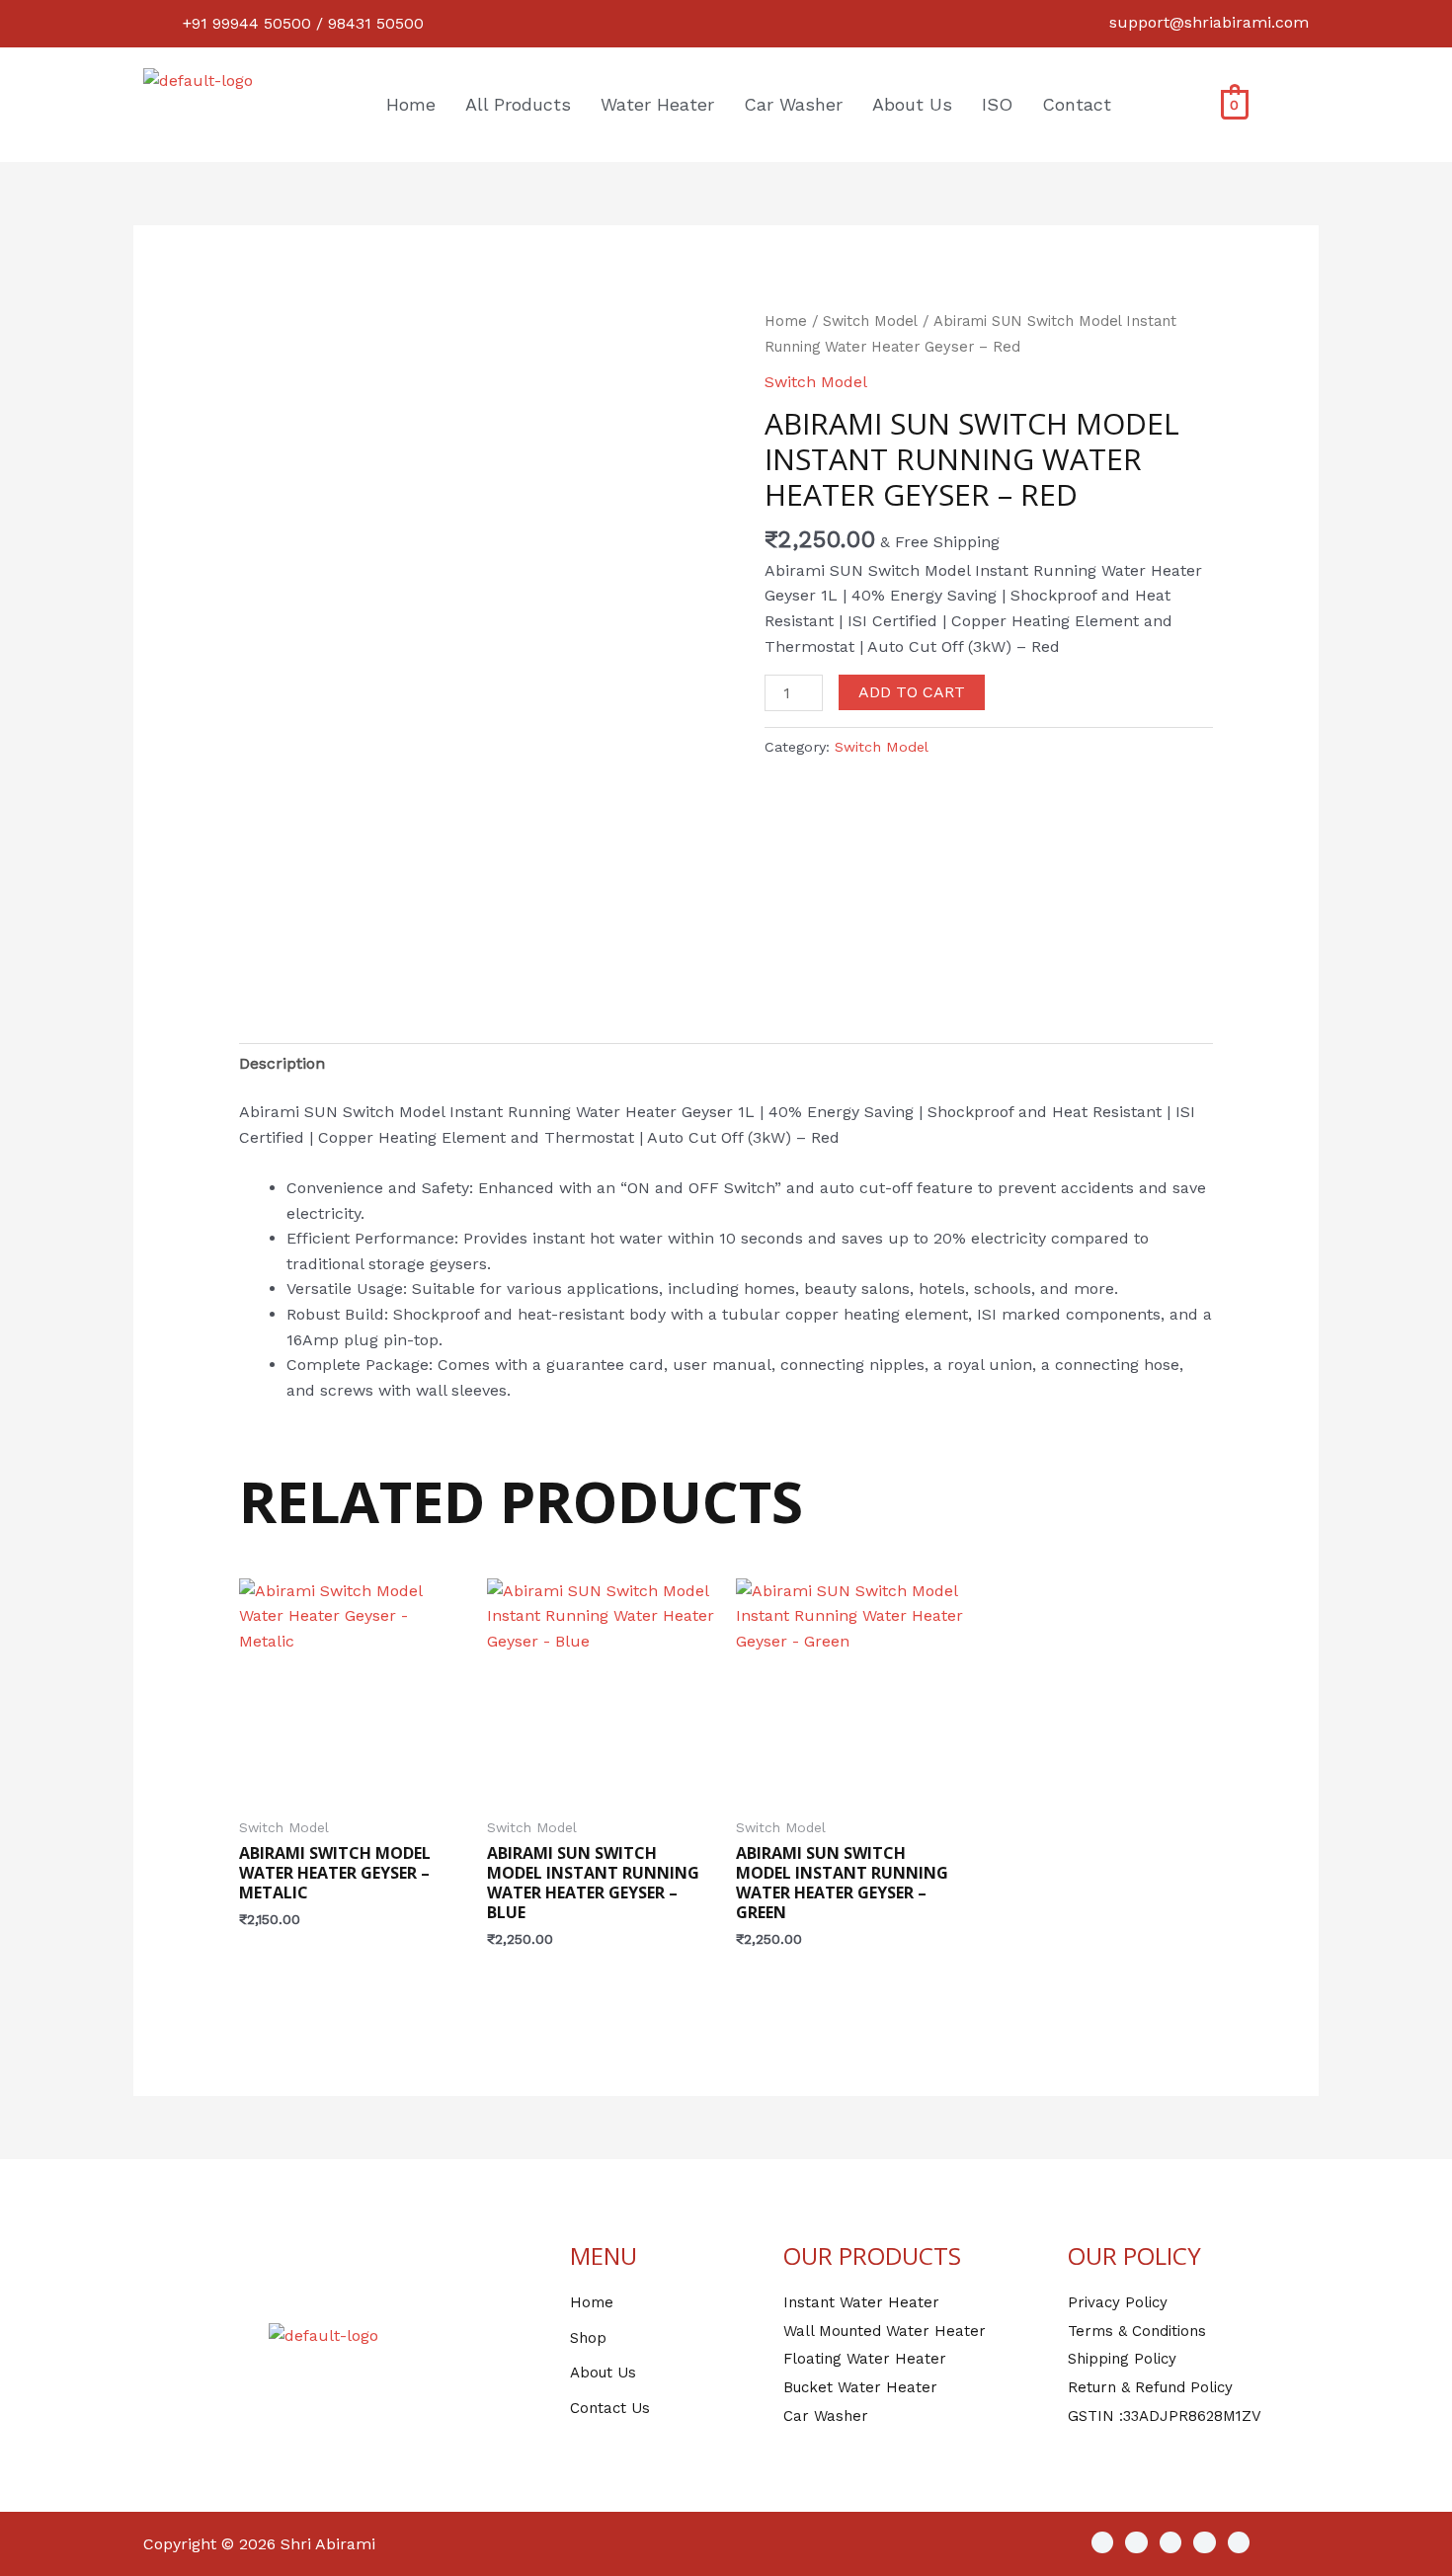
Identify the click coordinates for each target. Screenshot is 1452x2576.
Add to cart (912, 692)
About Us (912, 104)
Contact (1077, 104)
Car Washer (793, 104)
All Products (518, 104)
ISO (997, 104)
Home (411, 104)
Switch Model (870, 321)
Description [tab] (282, 1063)
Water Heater (657, 104)
